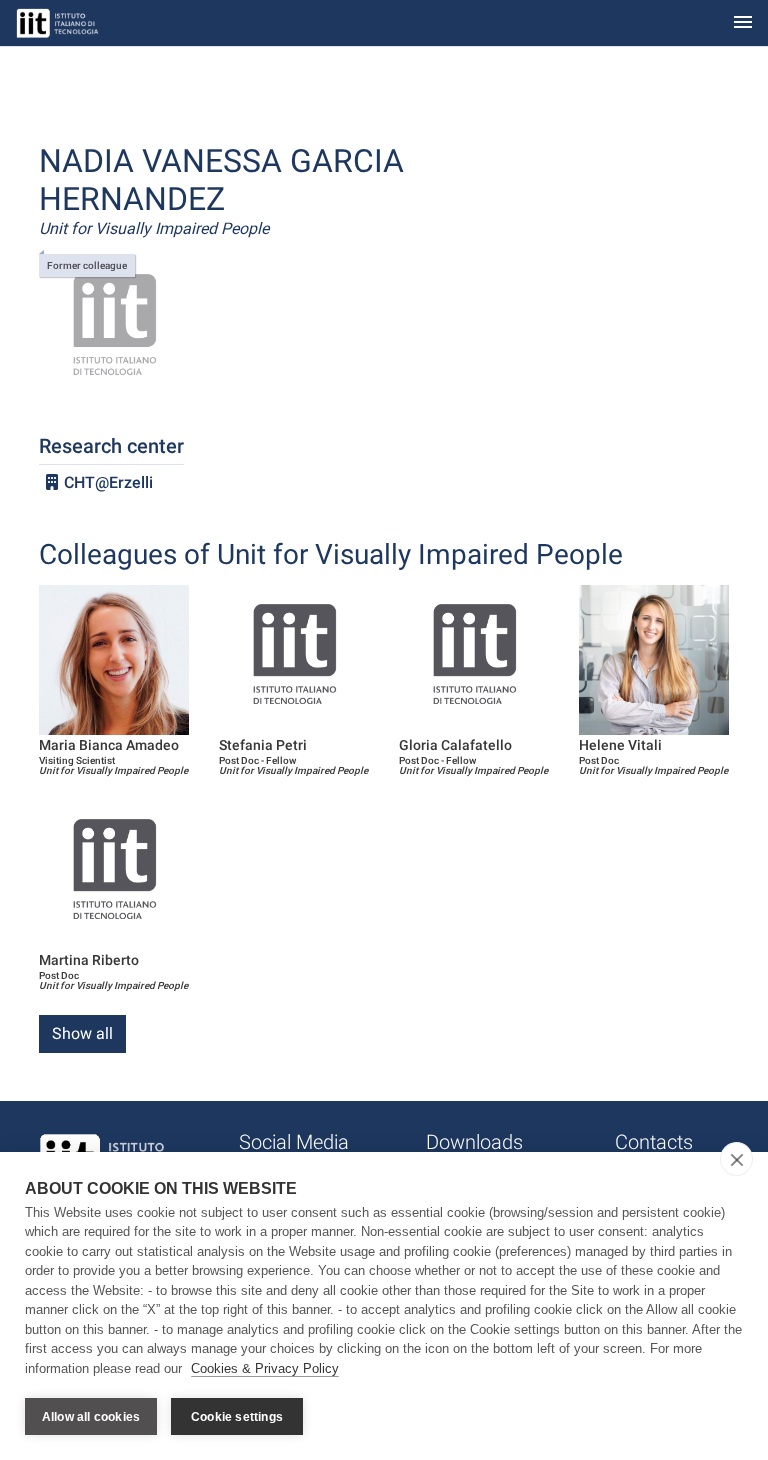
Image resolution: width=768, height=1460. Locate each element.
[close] (736, 1159)
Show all (82, 1033)
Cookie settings (237, 1417)
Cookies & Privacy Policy (265, 1368)
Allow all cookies (91, 1417)
